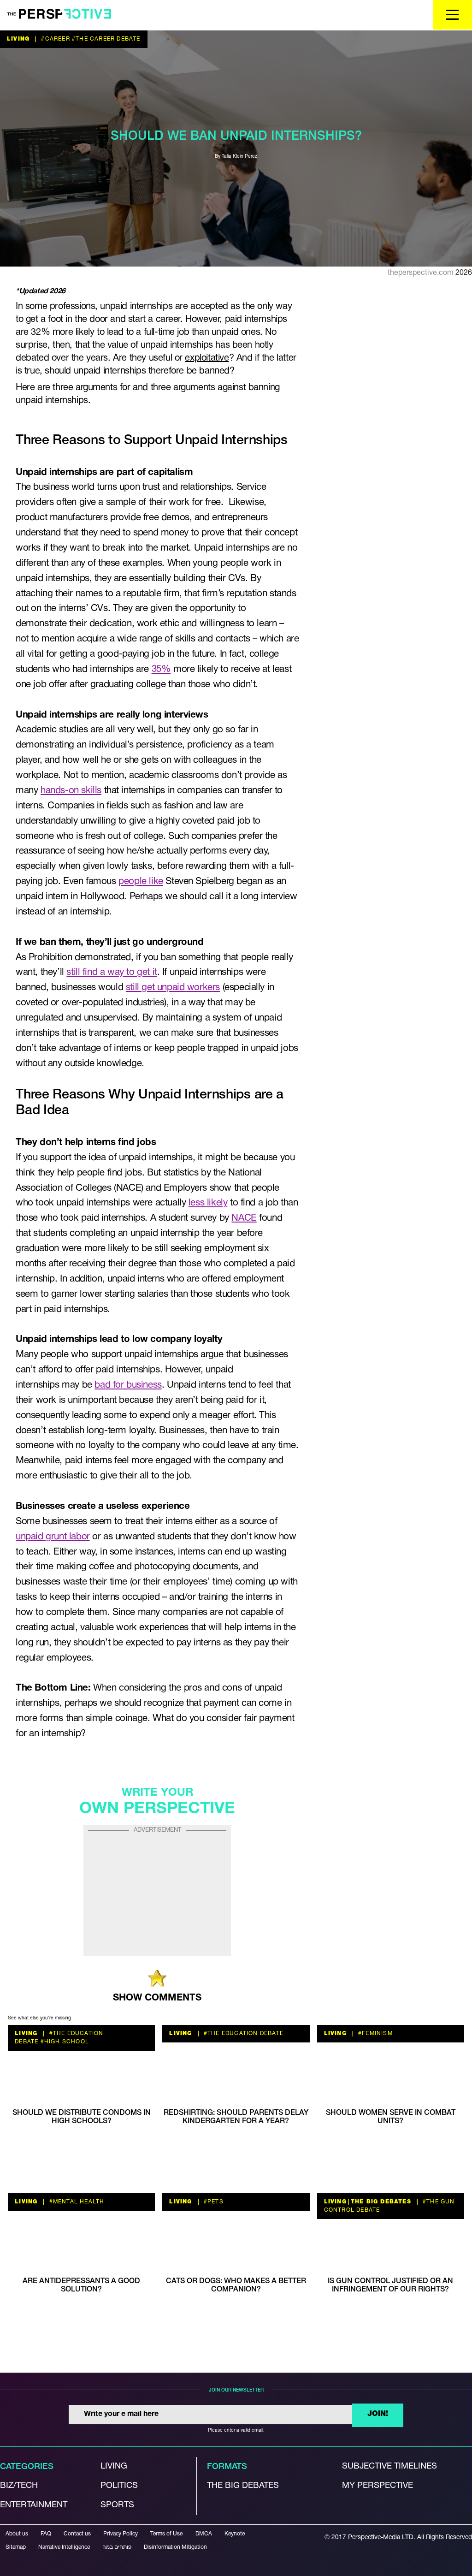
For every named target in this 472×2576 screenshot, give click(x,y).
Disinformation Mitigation (175, 2547)
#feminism (375, 2033)
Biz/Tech (19, 2485)
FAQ (46, 2534)
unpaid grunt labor (53, 1537)
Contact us (77, 2534)
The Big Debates (381, 2202)
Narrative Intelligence (64, 2547)
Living (18, 39)
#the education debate (243, 2033)
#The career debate (105, 39)
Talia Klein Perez (239, 157)
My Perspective (378, 2485)
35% (161, 669)
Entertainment (34, 2505)
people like (141, 881)
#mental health (76, 2202)
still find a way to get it (112, 972)
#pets (213, 2202)
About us (17, 2534)
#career (55, 39)
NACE (244, 1218)
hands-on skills (71, 791)
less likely (208, 1203)
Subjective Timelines (389, 2466)
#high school (64, 2042)
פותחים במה (117, 2547)
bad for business (128, 1385)
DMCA (204, 2534)
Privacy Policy (121, 2534)
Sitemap (16, 2547)
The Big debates (243, 2485)
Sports (117, 2505)
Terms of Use (166, 2534)
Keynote (235, 2534)
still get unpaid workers (173, 988)
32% (40, 332)
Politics (119, 2485)
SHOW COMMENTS (157, 1998)
